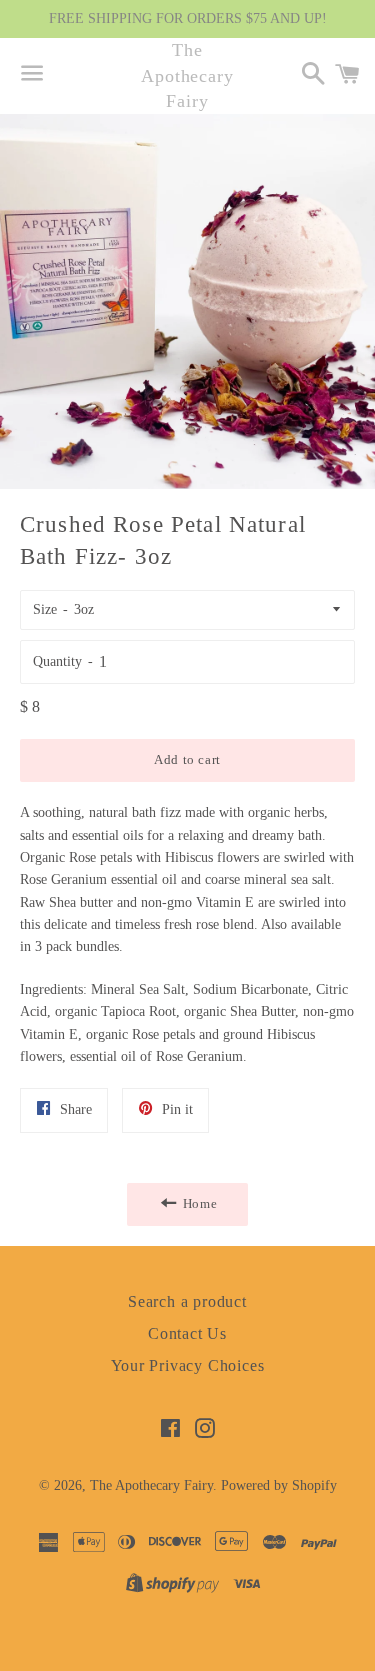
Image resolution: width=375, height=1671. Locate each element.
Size (45, 609)
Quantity (57, 661)
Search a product (187, 1301)
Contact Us (187, 1333)
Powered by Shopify (279, 1485)
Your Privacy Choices (188, 1365)
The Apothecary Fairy (187, 75)
